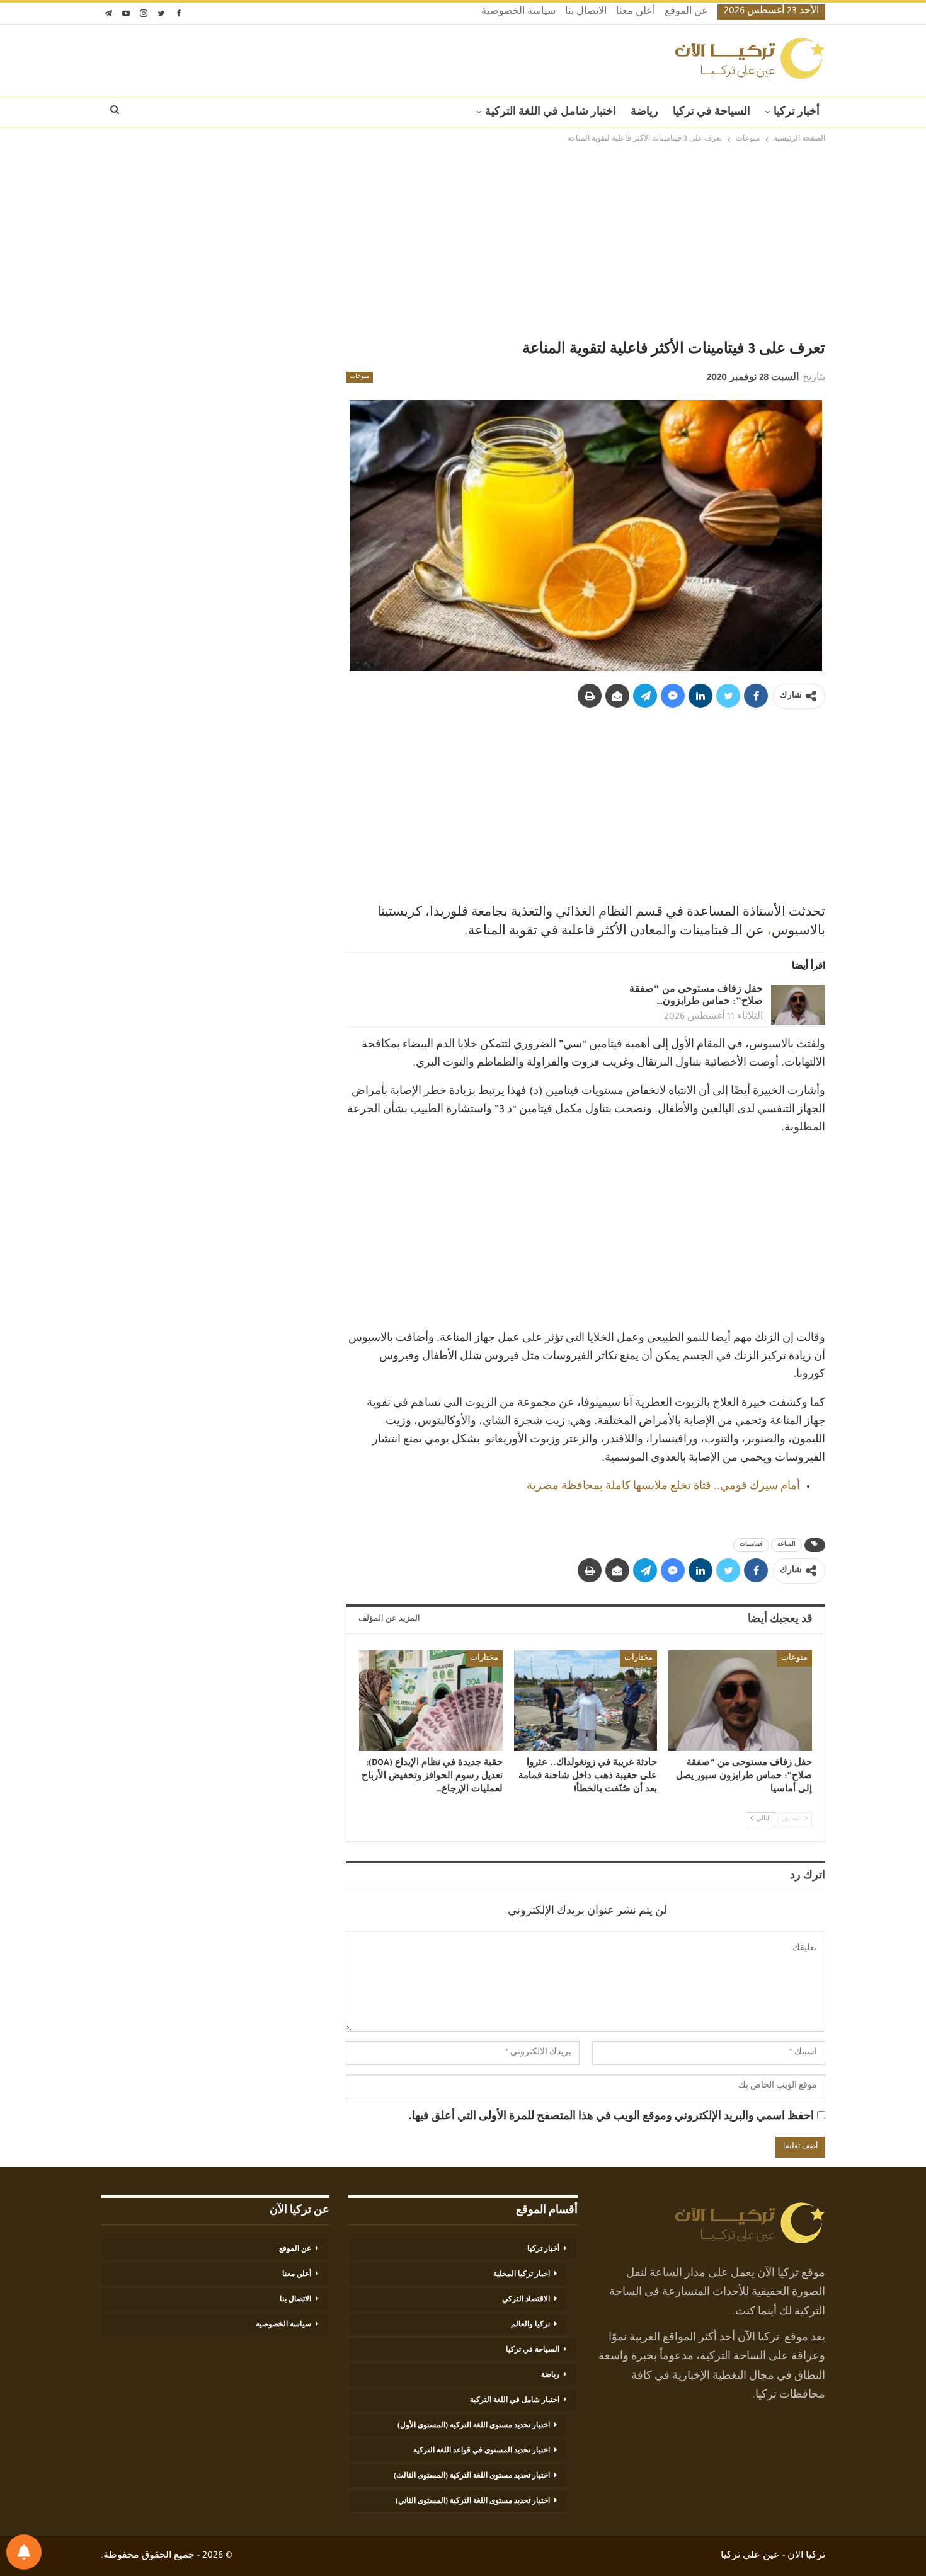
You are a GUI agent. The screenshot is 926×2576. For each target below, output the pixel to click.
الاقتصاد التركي (526, 2300)
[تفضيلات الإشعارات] (24, 2552)
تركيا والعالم (530, 2325)
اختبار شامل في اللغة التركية (551, 113)
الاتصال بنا (586, 13)
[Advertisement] (463, 244)
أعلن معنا (636, 13)
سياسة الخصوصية (518, 13)
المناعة (786, 1545)
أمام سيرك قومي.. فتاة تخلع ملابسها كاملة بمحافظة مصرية (663, 1487)
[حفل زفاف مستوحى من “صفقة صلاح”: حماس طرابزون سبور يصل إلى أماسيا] (798, 1005)
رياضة (644, 113)
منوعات (359, 377)
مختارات (638, 1659)
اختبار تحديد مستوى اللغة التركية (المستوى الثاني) (473, 2502)
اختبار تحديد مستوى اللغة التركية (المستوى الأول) (474, 2426)
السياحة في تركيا (712, 113)
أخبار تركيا (797, 113)
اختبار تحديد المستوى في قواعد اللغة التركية (482, 2451)
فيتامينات (751, 1545)
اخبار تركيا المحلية (522, 2275)
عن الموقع (686, 13)
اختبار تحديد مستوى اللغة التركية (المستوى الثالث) (472, 2476)
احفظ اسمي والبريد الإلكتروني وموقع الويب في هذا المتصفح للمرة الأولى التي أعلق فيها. (611, 2117)
